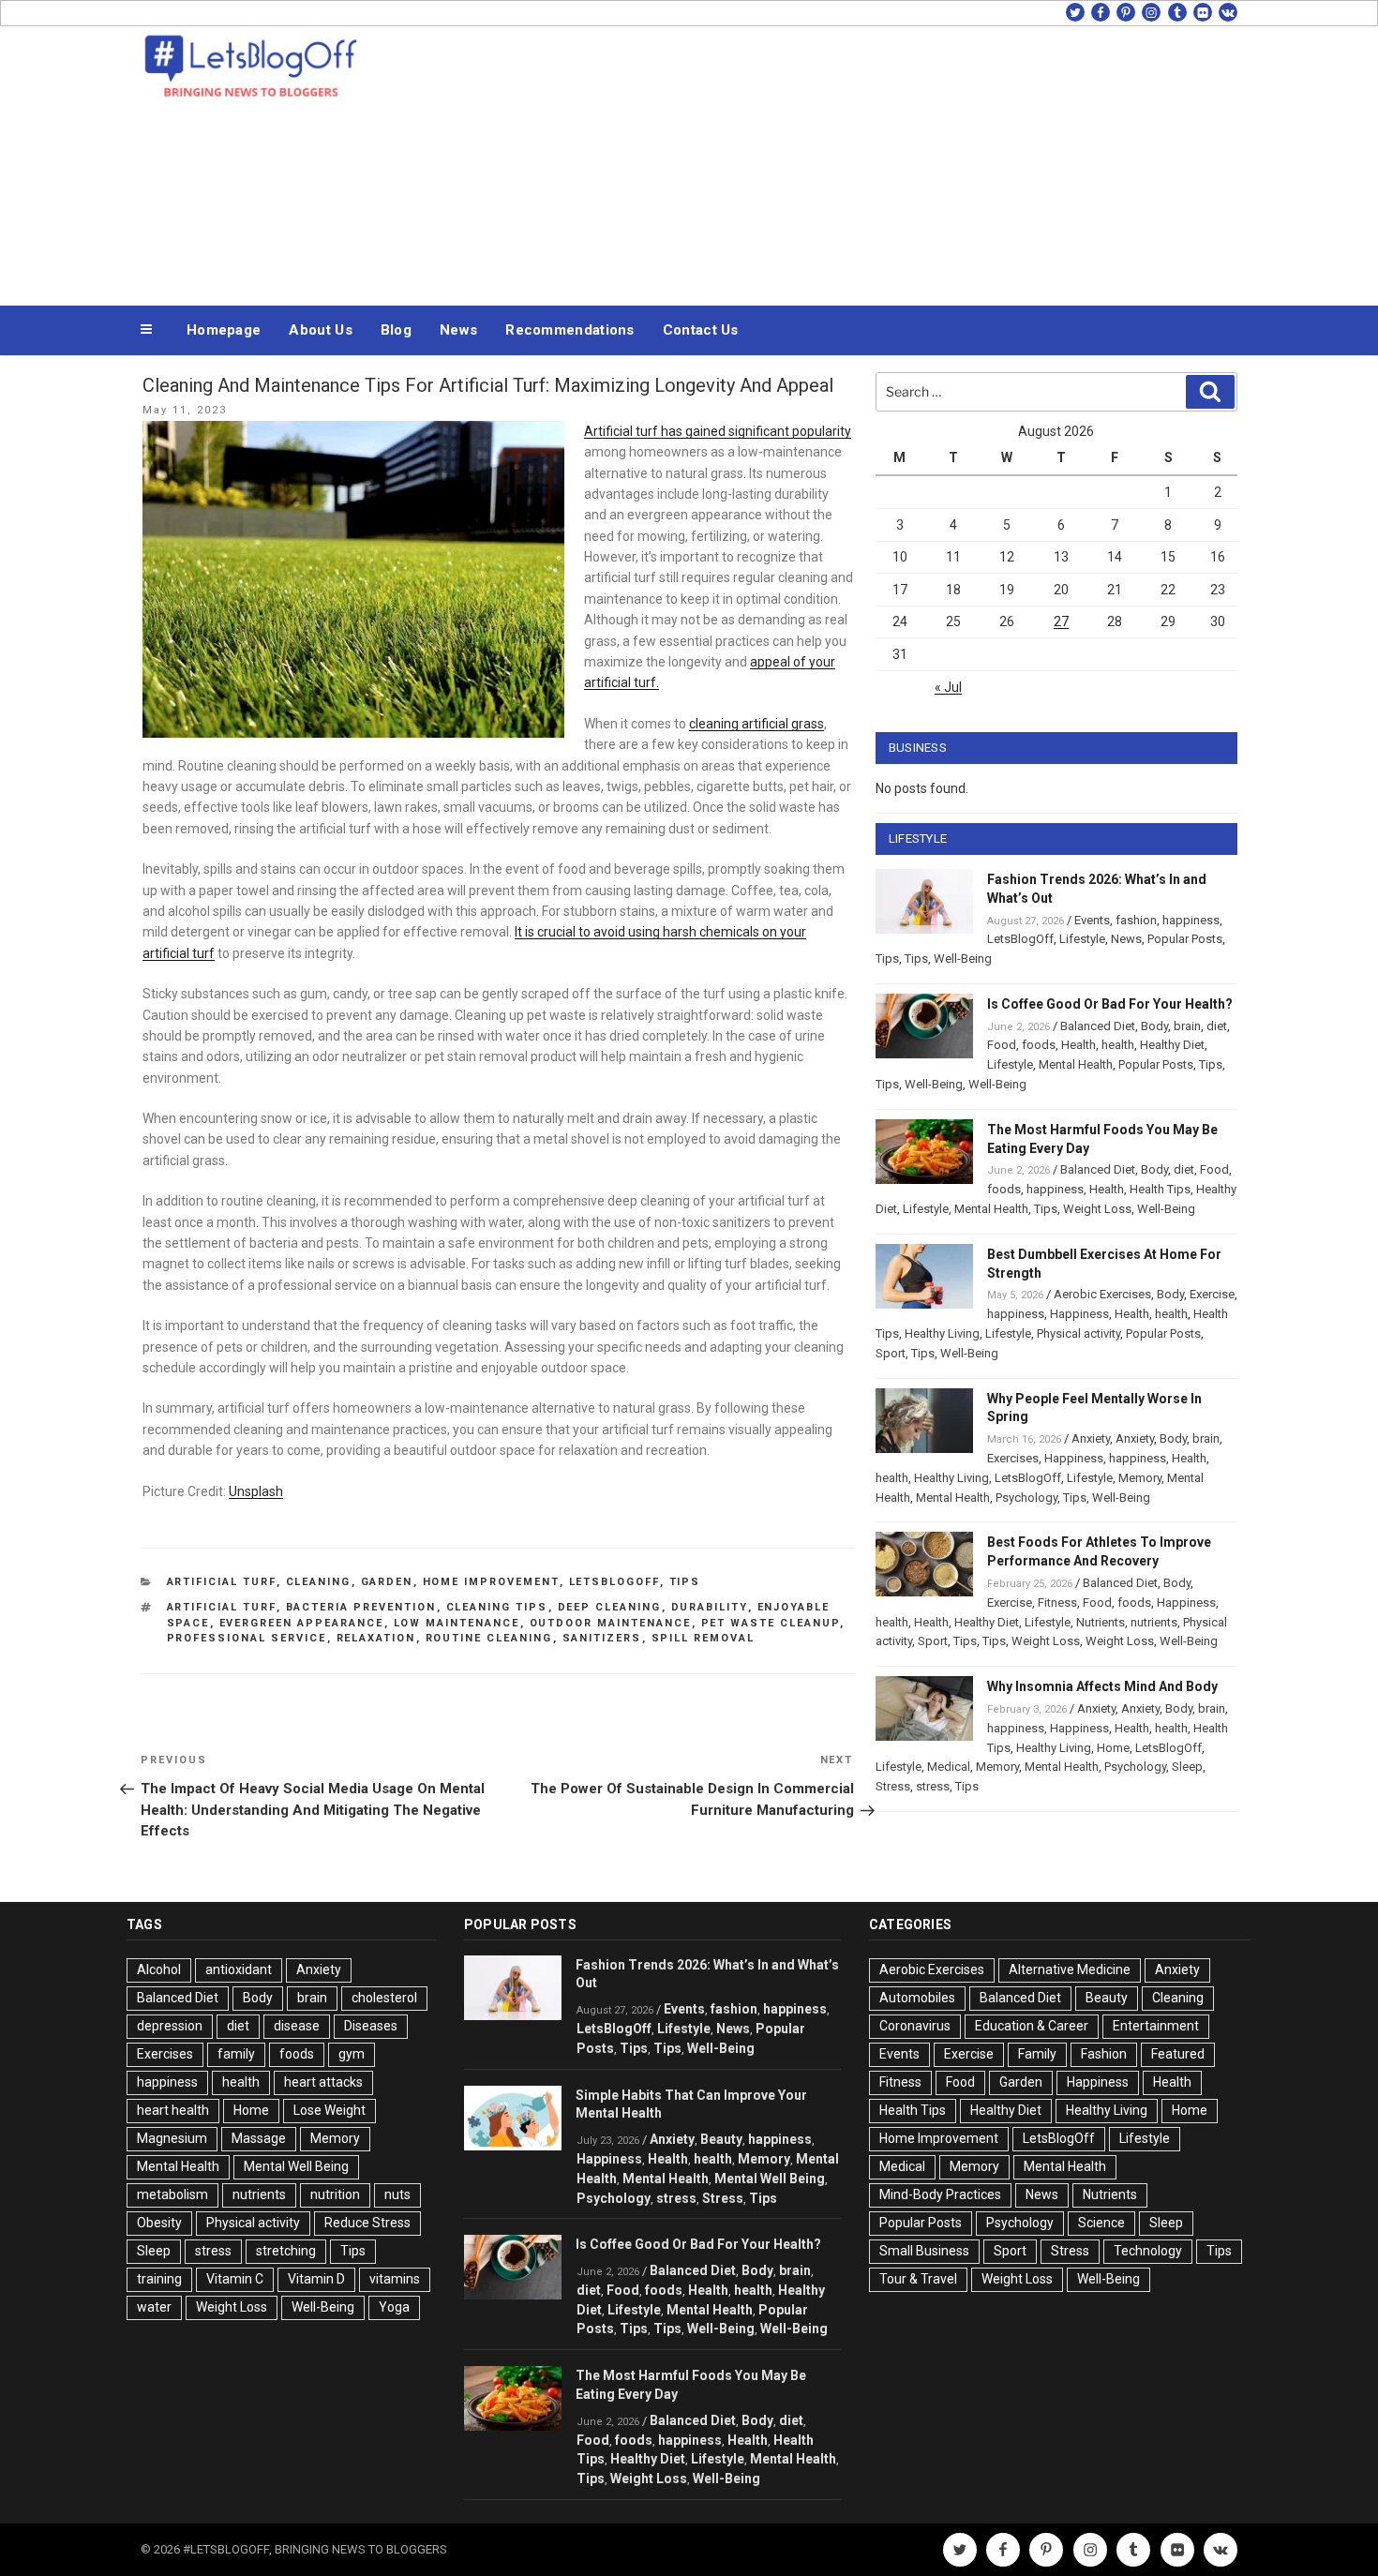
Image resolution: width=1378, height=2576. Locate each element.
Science (1101, 2223)
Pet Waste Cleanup (771, 1623)
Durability (710, 1607)
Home (1113, 1748)
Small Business (924, 2251)
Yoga (394, 2307)
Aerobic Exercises (1102, 1294)
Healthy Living (942, 1333)
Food (1002, 1045)
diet (1217, 1026)
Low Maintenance (457, 1623)
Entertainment (1156, 2026)
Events (1092, 920)
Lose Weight (330, 2110)
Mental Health (1076, 1064)
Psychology (1026, 1498)
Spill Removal (704, 1638)
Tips (685, 1582)
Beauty (721, 2139)
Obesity (159, 2223)
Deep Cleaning (610, 1607)
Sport (891, 1353)
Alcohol (159, 1969)
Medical (949, 1767)
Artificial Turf (222, 1582)
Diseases (371, 2026)
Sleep (1187, 1767)
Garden (387, 1582)
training (159, 2279)
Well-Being (963, 959)
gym (352, 2054)
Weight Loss (1097, 1209)
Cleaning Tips (497, 1607)
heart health (173, 2110)
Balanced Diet (1098, 1026)
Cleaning (319, 1582)
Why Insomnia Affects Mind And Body (1102, 1686)
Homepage (224, 330)
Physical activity (1078, 1333)
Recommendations (570, 330)
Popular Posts (1185, 939)
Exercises (1013, 1458)
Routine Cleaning (489, 1638)
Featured (1178, 2054)
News (458, 330)
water (154, 2307)
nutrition (335, 2194)
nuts (397, 2194)
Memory (1140, 1478)
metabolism (172, 2194)
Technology (1148, 2251)
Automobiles (917, 1998)
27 (1061, 622)
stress (933, 1786)
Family (1037, 2054)
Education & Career (1032, 2026)
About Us (320, 330)
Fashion (1104, 2054)
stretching (286, 2251)
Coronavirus (915, 2026)
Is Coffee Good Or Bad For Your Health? (1110, 1004)
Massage (259, 2138)
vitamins (395, 2279)
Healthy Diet (1172, 1045)
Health (1078, 1045)
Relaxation (376, 1638)
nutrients (1154, 1622)
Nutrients (1101, 1622)
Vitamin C (235, 2279)
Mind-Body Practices (940, 2194)
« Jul (948, 687)
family (236, 2054)
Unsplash (256, 1491)
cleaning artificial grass (756, 724)
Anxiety (1091, 1438)
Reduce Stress (367, 2223)
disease (297, 2026)
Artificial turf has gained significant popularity (718, 431)
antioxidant (239, 1969)
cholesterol (384, 1998)
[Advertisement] (877, 161)
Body (1154, 1026)
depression (170, 2026)
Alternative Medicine (1070, 1969)
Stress (893, 1786)
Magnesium (172, 2138)
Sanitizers (602, 1638)
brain (1187, 1026)
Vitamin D (316, 2279)
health (1118, 1045)
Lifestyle (1082, 939)
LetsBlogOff (614, 1582)
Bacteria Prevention (361, 1607)
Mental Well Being (296, 2166)
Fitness (1057, 1603)
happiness (1191, 920)
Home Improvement (491, 1582)
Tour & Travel (918, 2279)
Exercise (1212, 1294)
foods (1039, 1045)
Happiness (1079, 1314)
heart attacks (323, 2082)
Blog (396, 330)
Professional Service (247, 1638)
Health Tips (1160, 1189)
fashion (1136, 920)
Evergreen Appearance (302, 1623)
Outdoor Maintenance (611, 1623)
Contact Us (701, 330)
